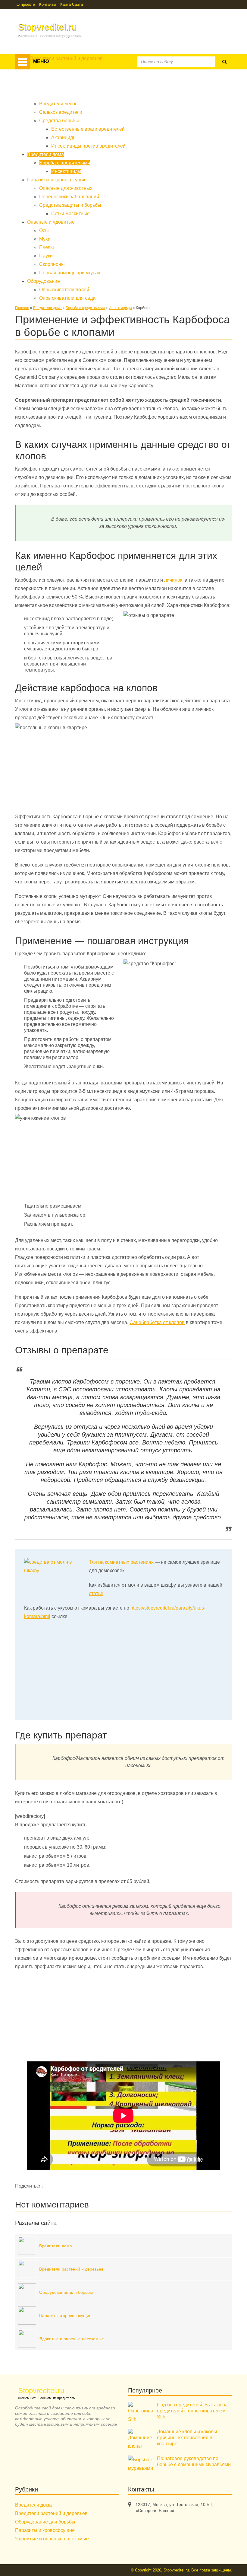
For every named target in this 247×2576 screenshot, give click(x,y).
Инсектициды (66, 171)
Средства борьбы (59, 121)
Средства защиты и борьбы (70, 205)
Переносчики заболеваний (69, 197)
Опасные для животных (66, 188)
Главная (22, 308)
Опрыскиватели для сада (67, 298)
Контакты (48, 4)
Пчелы (47, 247)
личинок (173, 580)
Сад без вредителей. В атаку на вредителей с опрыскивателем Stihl (192, 2411)
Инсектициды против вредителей (88, 146)
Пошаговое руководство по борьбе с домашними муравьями (194, 2461)
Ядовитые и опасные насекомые (52, 2539)
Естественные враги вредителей (88, 129)
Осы (44, 230)
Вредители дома (114, 77)
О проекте (26, 4)
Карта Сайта (72, 4)
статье (96, 1593)
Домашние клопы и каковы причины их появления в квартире (187, 2438)
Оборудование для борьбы (45, 2522)
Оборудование (156, 92)
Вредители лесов (58, 104)
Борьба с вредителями (65, 163)
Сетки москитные (70, 214)
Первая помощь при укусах (70, 273)
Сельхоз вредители (61, 112)
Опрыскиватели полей (64, 290)
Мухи (45, 239)
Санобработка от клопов (157, 1322)
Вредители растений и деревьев (52, 77)
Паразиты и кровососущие (46, 92)
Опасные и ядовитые (107, 92)
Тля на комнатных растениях (121, 1562)
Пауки (46, 256)
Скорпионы (52, 264)
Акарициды (64, 137)
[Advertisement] (123, 843)
